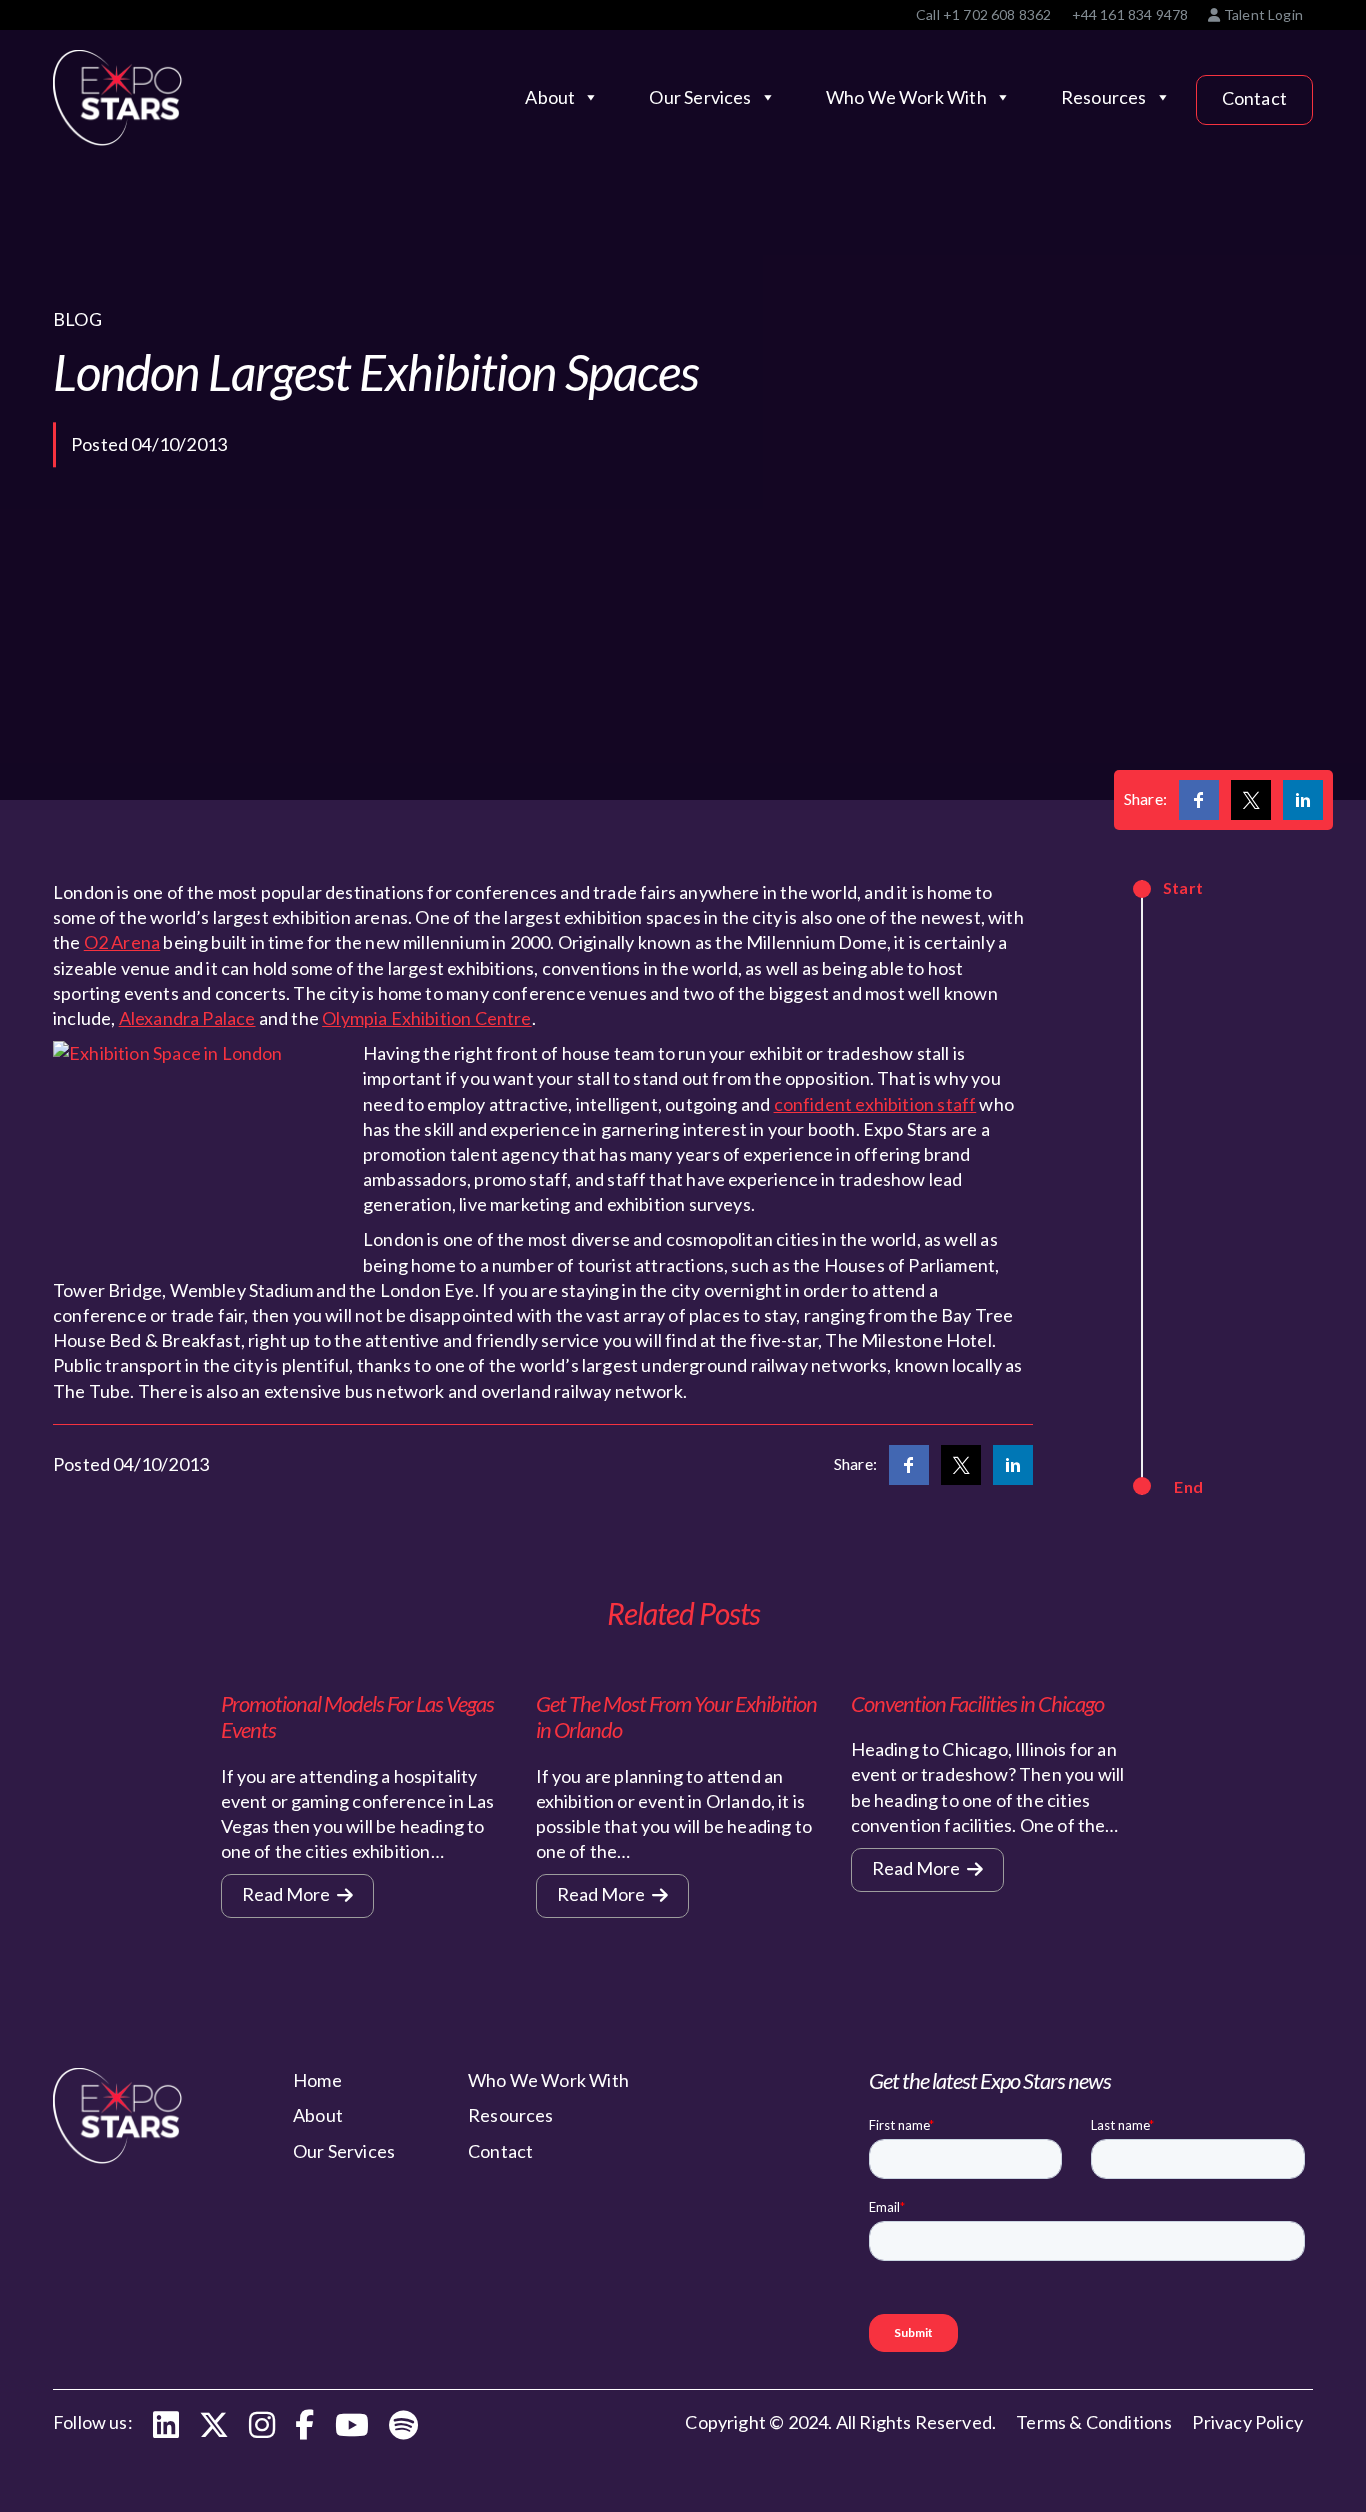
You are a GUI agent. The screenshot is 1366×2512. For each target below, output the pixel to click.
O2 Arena (122, 942)
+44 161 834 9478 (1130, 14)
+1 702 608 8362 (997, 14)
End (1188, 1486)
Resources (1104, 97)
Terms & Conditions (1094, 2422)
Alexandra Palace (187, 1018)
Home (317, 2080)
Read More (287, 1894)
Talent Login (1262, 14)
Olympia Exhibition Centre (427, 1018)
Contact (1254, 98)
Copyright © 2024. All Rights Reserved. (840, 2422)
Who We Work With (906, 97)
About (550, 97)
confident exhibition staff (875, 1104)
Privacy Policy (1247, 2422)
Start (1183, 887)
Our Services (700, 97)
